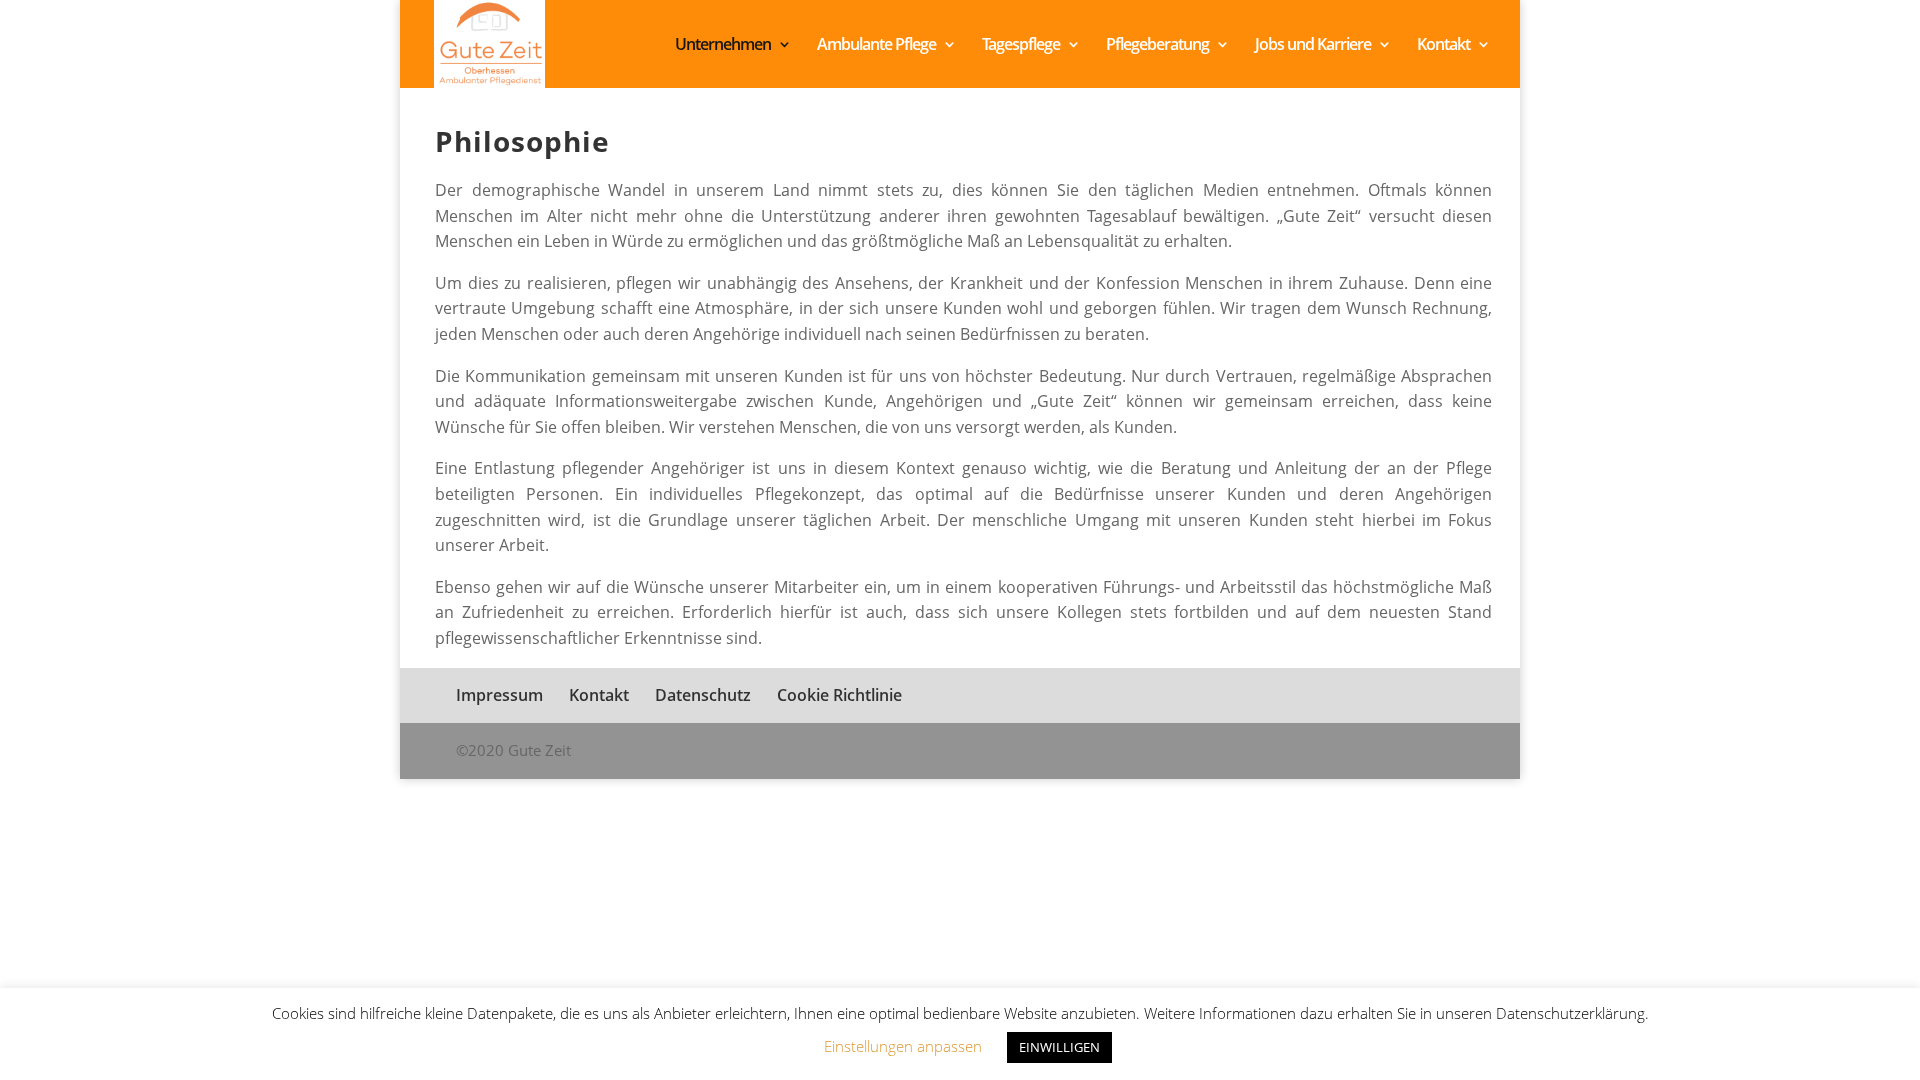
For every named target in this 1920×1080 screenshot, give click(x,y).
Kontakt (1443, 46)
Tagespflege (1021, 46)
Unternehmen (723, 46)
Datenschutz (703, 695)
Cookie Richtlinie (839, 695)
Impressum (499, 695)
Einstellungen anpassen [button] (903, 1046)
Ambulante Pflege (876, 46)
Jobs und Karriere (1313, 46)
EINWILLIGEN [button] (1059, 1047)
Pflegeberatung (1157, 46)
